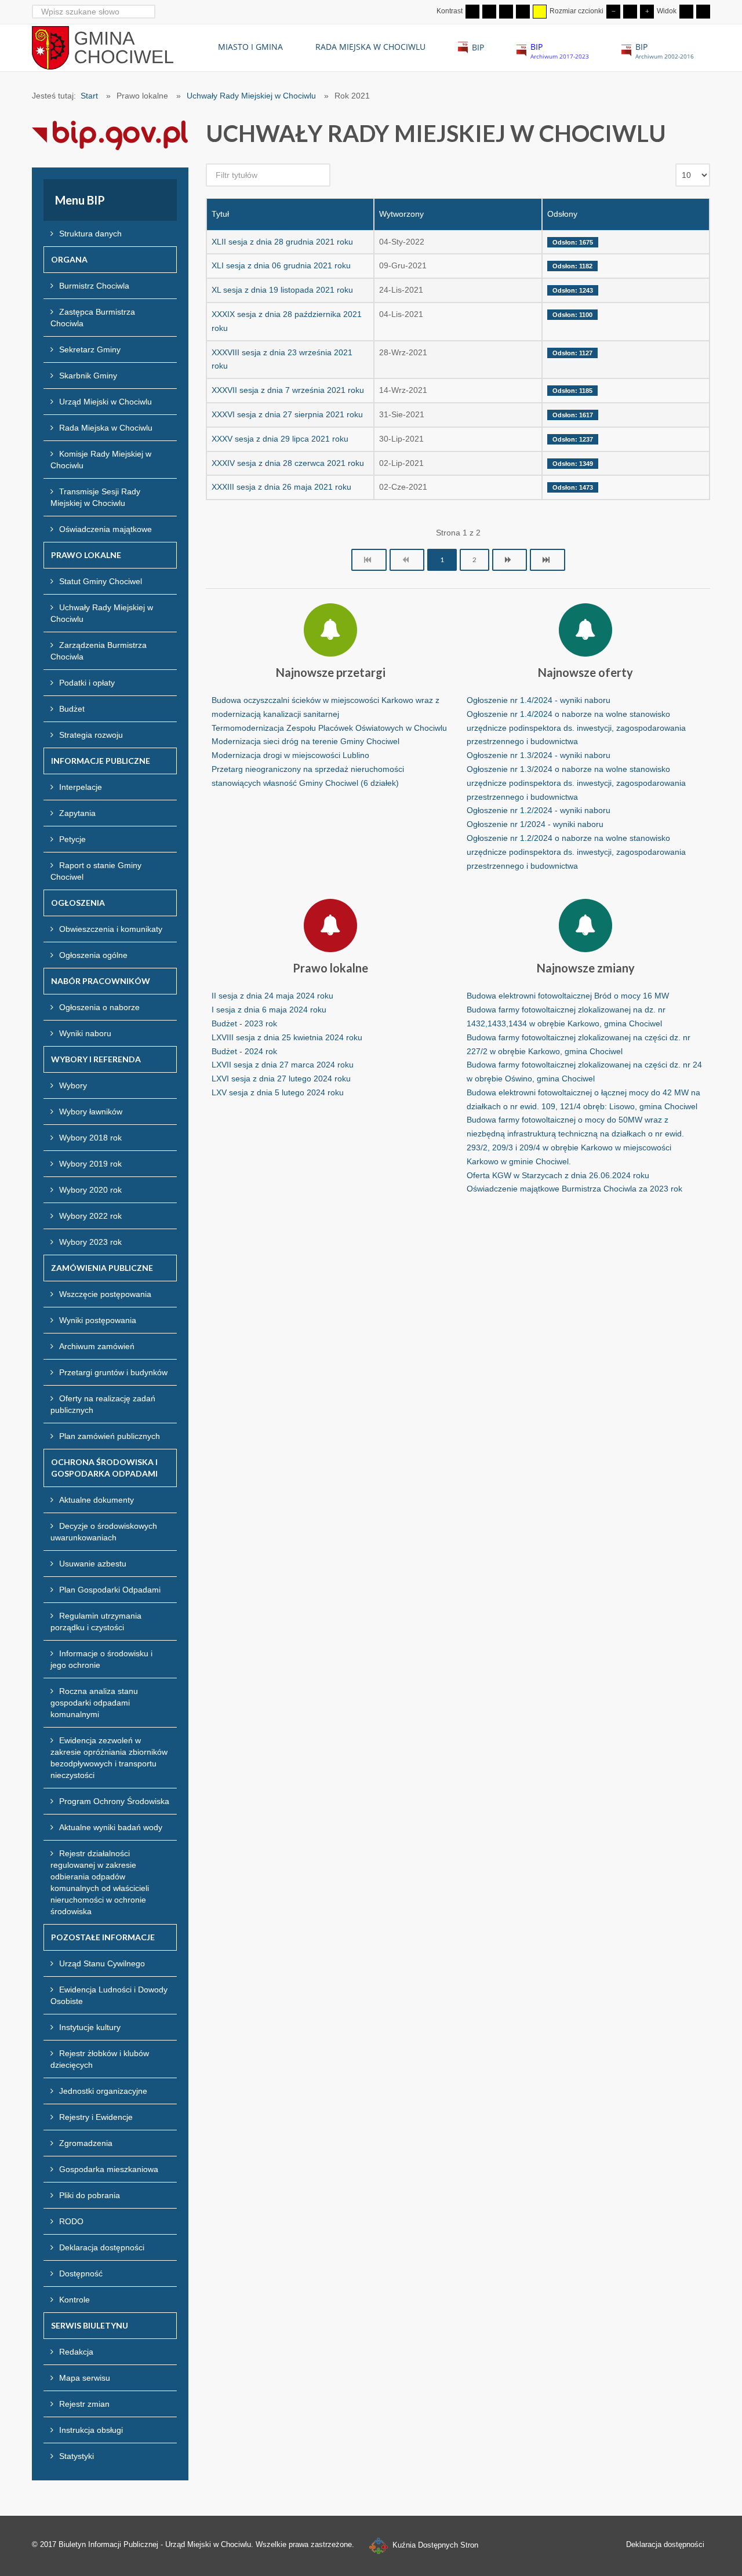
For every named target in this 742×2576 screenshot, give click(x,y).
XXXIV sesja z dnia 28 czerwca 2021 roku (288, 463)
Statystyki (77, 2456)
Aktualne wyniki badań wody (111, 1827)
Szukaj (148, 11)
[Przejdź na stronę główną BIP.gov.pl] (110, 134)
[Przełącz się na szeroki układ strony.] (703, 12)
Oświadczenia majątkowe (106, 529)
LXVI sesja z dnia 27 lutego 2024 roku (281, 1079)
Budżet (72, 709)
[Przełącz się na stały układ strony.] (686, 12)
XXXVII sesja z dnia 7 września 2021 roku (288, 390)
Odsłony (562, 214)
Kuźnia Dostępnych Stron (434, 2545)
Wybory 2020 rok (90, 1190)
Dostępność (81, 2273)
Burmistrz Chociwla (94, 286)
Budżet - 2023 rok (244, 1023)
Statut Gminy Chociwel (101, 581)
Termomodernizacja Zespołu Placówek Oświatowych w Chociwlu (329, 728)
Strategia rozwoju (91, 735)
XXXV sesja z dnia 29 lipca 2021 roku (280, 439)
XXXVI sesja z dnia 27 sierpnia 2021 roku (287, 414)
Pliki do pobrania (90, 2195)
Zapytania (77, 813)
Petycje (72, 839)
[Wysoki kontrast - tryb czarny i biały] (506, 12)
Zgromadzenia (86, 2143)
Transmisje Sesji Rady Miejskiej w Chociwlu (95, 497)
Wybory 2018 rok (90, 1138)
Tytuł (220, 214)
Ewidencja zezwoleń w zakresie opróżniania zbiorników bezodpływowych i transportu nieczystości (109, 1758)
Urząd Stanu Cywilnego (102, 1963)
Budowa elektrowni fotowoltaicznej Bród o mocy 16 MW (568, 996)
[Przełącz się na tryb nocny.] (489, 12)
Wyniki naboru (85, 1033)
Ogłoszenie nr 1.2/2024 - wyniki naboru (539, 810)
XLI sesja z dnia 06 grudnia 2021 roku (281, 265)
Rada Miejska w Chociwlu (106, 428)
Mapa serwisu (85, 2378)
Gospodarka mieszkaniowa (109, 2169)
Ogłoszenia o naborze (99, 1007)
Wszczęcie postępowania (105, 1294)
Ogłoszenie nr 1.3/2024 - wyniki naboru (539, 755)
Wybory (73, 1085)
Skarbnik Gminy (88, 376)
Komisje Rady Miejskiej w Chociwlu (101, 460)
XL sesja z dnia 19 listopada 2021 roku (282, 290)
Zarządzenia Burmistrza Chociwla (99, 651)
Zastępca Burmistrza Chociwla (93, 318)
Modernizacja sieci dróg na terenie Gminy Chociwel (305, 741)
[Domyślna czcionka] (630, 12)
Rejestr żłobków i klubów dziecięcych (100, 2059)
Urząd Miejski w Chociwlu (106, 402)
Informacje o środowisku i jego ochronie (101, 1659)
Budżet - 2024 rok (244, 1051)
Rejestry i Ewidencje (96, 2117)
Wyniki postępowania (98, 1320)
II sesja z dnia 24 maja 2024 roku (272, 996)
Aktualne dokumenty (97, 1500)
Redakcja (76, 2352)
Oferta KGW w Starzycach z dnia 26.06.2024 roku (558, 1175)
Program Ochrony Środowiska (114, 1801)
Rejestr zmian (84, 2404)
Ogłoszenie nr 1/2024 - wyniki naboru (535, 824)
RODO (71, 2221)
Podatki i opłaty (87, 683)
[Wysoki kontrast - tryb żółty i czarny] (540, 12)
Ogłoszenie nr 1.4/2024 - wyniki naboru (539, 700)
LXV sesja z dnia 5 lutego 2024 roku (278, 1092)
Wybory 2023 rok (90, 1242)
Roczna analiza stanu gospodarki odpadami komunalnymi (94, 1703)
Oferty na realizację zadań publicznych (103, 1404)
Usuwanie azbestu (93, 1564)
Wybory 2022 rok (90, 1216)
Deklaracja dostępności (102, 2247)
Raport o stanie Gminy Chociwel (96, 871)
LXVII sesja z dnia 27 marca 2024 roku (283, 1065)
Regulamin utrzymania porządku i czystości (96, 1622)
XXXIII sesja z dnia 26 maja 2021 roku (281, 487)
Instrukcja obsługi (91, 2430)
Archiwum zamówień (97, 1346)
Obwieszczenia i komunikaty (111, 929)
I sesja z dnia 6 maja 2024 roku (269, 1010)
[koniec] (548, 560)
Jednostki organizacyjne (103, 2091)
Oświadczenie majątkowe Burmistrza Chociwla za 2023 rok (574, 1189)
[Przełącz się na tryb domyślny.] (472, 12)
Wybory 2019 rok (90, 1164)
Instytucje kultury (90, 2027)
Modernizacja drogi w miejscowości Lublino (290, 755)
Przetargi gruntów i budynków (113, 1372)
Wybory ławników (91, 1112)
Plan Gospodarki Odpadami (110, 1590)
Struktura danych (90, 234)
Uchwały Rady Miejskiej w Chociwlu (102, 613)
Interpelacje (81, 787)
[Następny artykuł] (510, 560)
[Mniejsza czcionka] (613, 12)
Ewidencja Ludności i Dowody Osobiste (109, 1995)
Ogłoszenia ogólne (93, 955)
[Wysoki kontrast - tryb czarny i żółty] (523, 12)
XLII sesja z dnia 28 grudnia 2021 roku (282, 242)
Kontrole (74, 2300)
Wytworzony (401, 214)
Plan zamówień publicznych (110, 1436)
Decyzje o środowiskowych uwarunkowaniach (104, 1532)
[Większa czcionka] (647, 12)
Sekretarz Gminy (90, 349)
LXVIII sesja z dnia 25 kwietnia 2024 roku (287, 1037)
